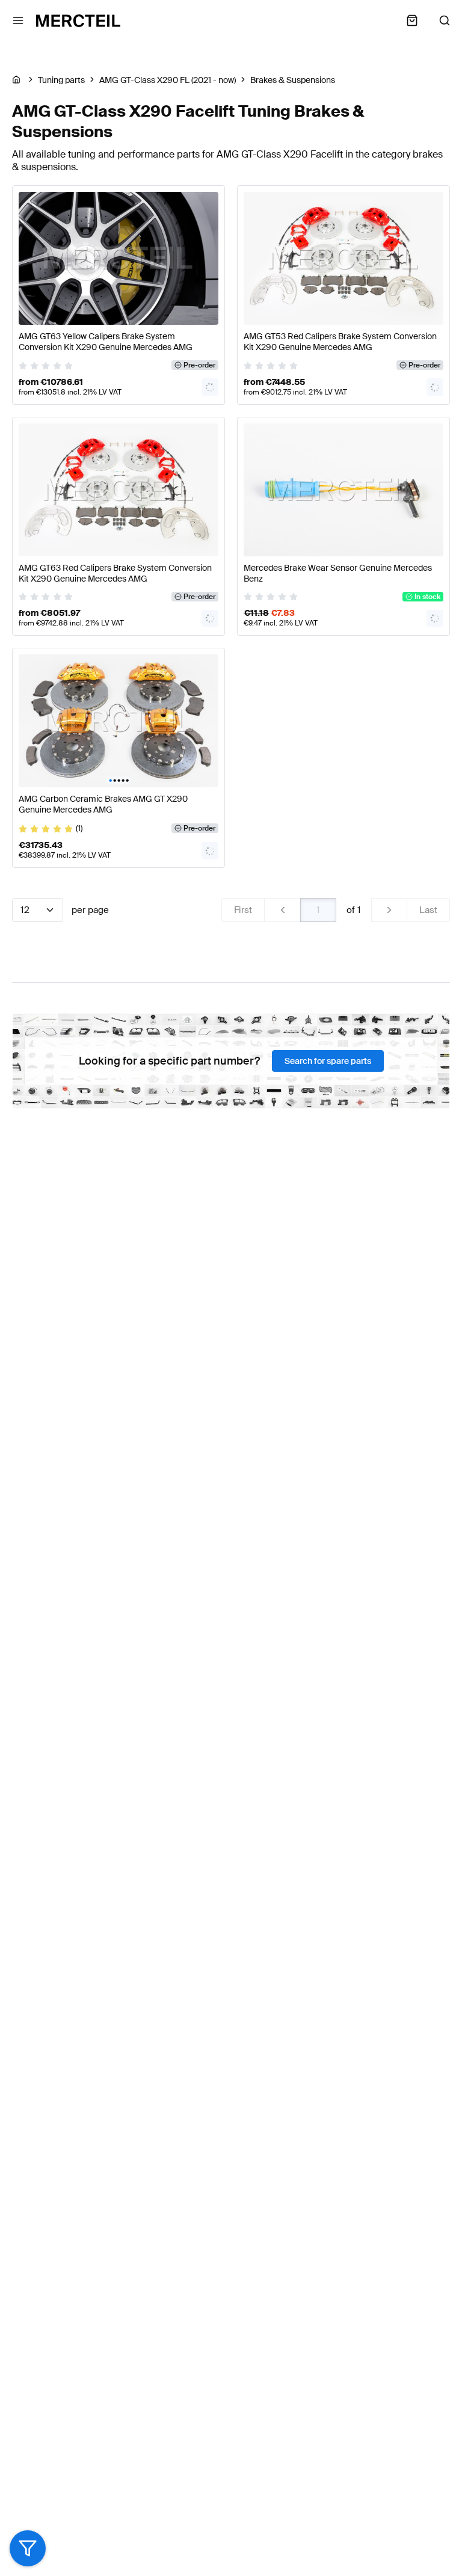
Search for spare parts (328, 1061)
